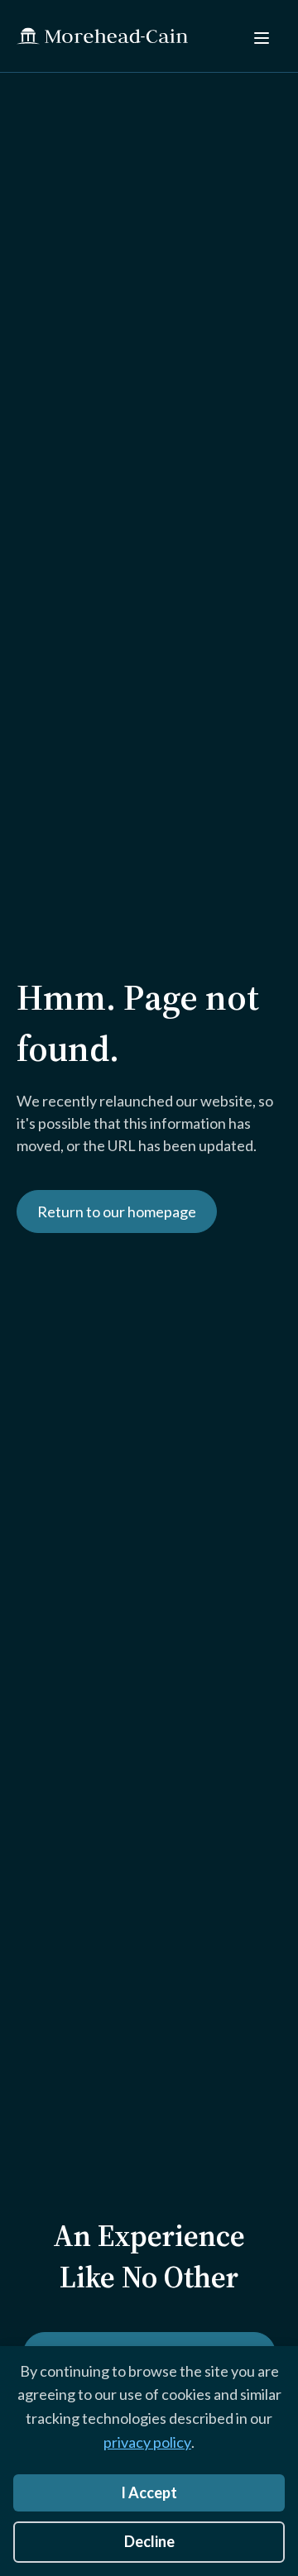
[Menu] (262, 36)
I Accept (149, 2492)
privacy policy (147, 2442)
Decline (149, 2541)
